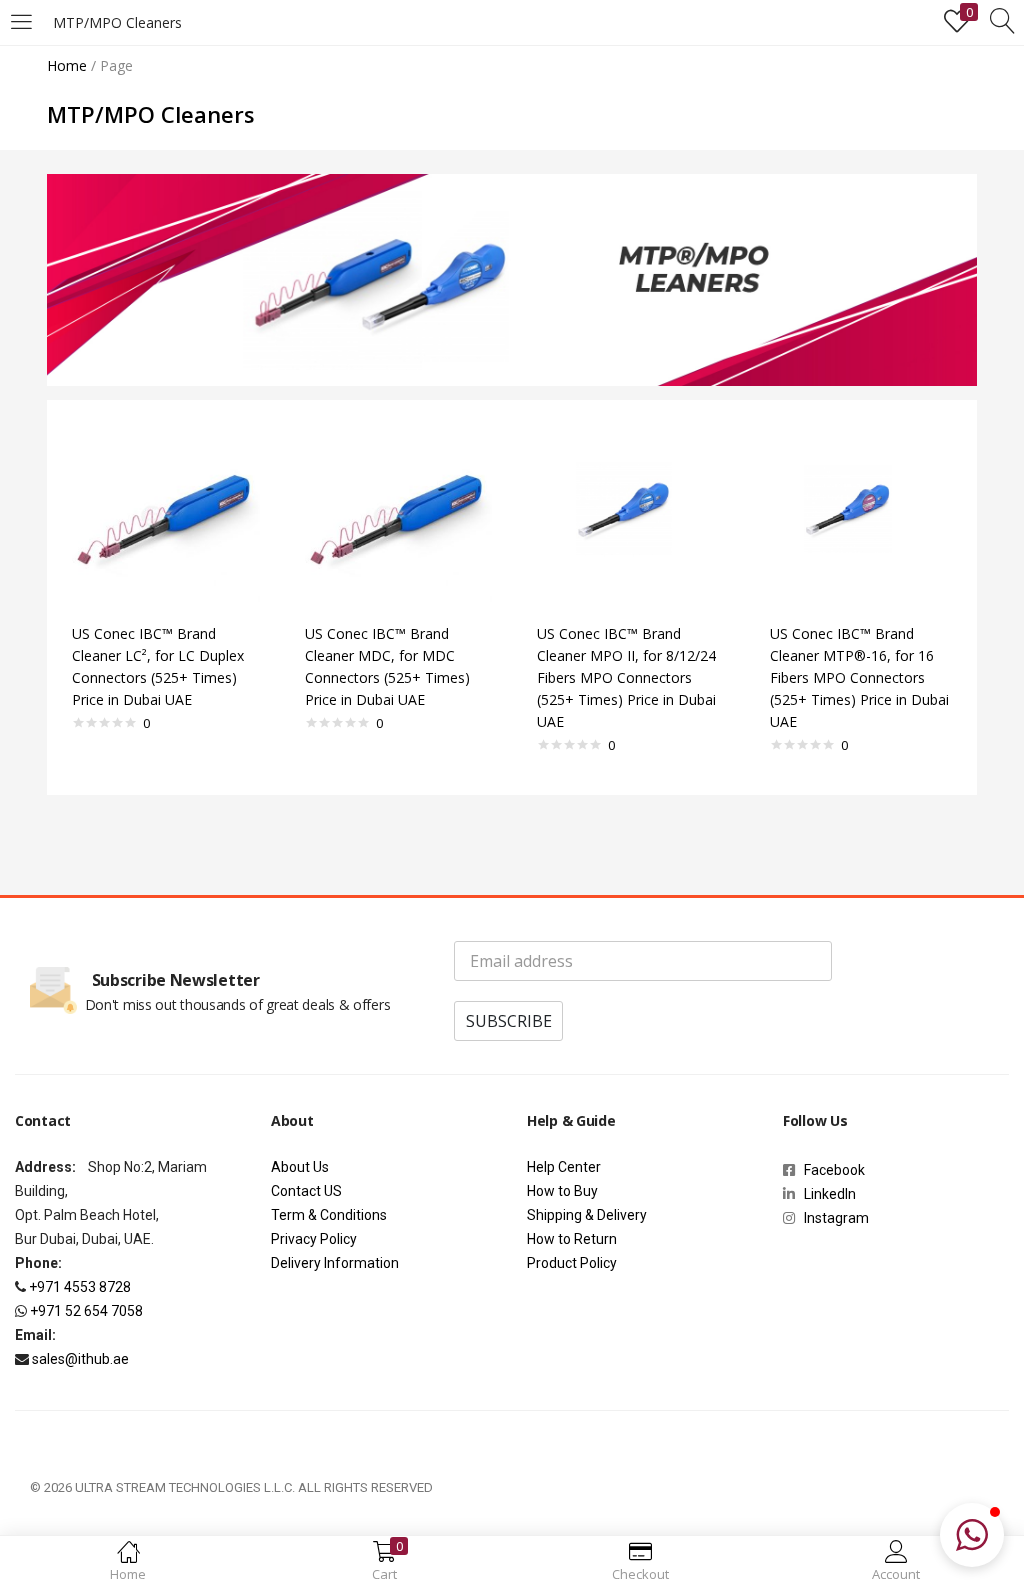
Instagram (832, 1218)
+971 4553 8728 (80, 1287)
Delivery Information (335, 1263)
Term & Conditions (329, 1215)
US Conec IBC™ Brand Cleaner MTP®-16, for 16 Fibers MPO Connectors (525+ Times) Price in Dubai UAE (859, 677)
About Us (300, 1167)
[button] (972, 1535)
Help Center (564, 1167)
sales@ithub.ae (80, 1359)
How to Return (572, 1239)
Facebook (837, 1170)
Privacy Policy (314, 1239)
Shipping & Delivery (587, 1215)
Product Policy (572, 1263)
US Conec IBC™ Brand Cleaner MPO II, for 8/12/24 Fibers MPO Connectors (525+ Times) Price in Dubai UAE (626, 677)
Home (67, 65)
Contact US (306, 1191)
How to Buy (562, 1191)
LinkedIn (830, 1194)
